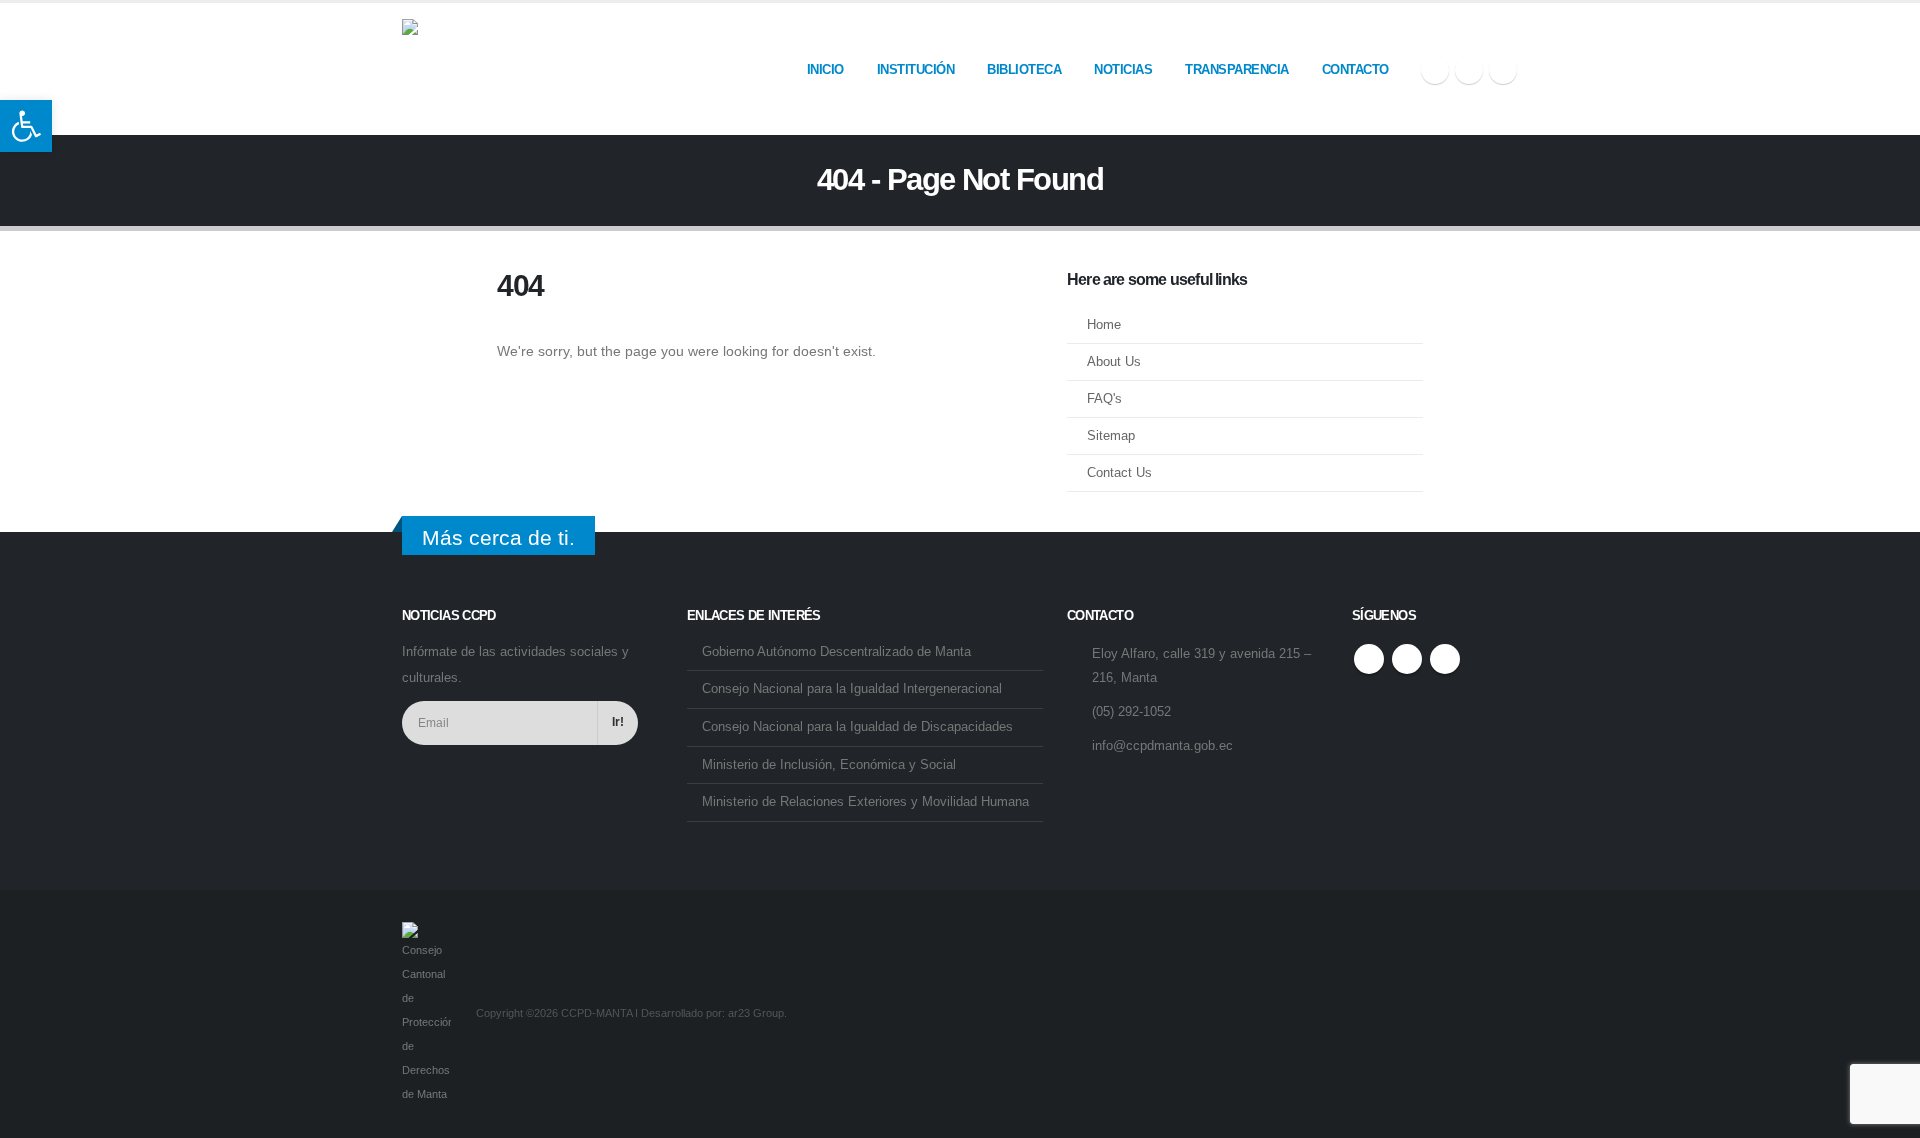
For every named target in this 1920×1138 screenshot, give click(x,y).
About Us (1114, 362)
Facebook (1369, 659)
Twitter (1407, 659)
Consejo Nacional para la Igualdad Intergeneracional (852, 689)
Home (1104, 325)
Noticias (1123, 69)
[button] (26, 126)
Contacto (1355, 69)
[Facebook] (1435, 70)
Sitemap (1111, 436)
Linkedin (1445, 659)
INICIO (825, 69)
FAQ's (1104, 399)
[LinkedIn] (1503, 70)
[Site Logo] (452, 69)
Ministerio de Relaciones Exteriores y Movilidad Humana (865, 802)
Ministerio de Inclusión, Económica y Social (829, 765)
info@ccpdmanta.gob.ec (1162, 746)
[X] (1469, 70)
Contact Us (1119, 473)
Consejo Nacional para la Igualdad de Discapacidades (857, 727)
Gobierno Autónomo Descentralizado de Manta (836, 652)
